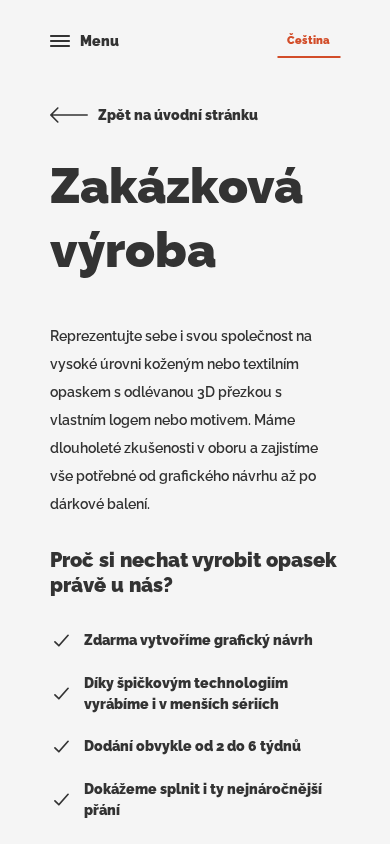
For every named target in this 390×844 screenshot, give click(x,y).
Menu (99, 41)
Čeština (308, 40)
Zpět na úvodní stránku (178, 115)
